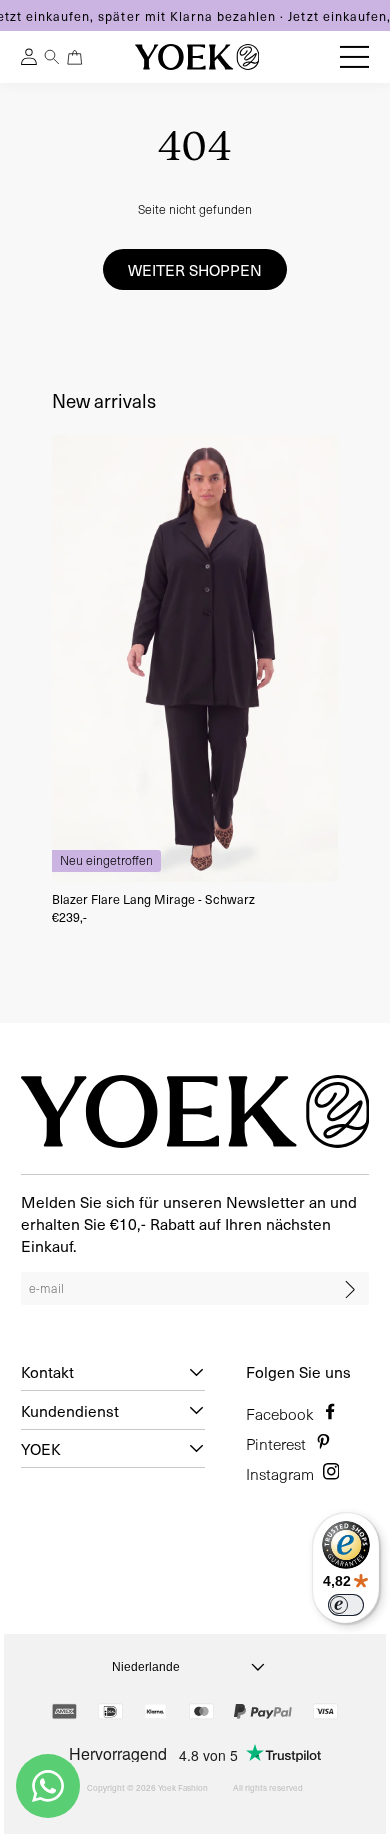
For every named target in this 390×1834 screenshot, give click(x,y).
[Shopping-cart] (75, 57)
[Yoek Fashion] (197, 57)
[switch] (346, 1605)
